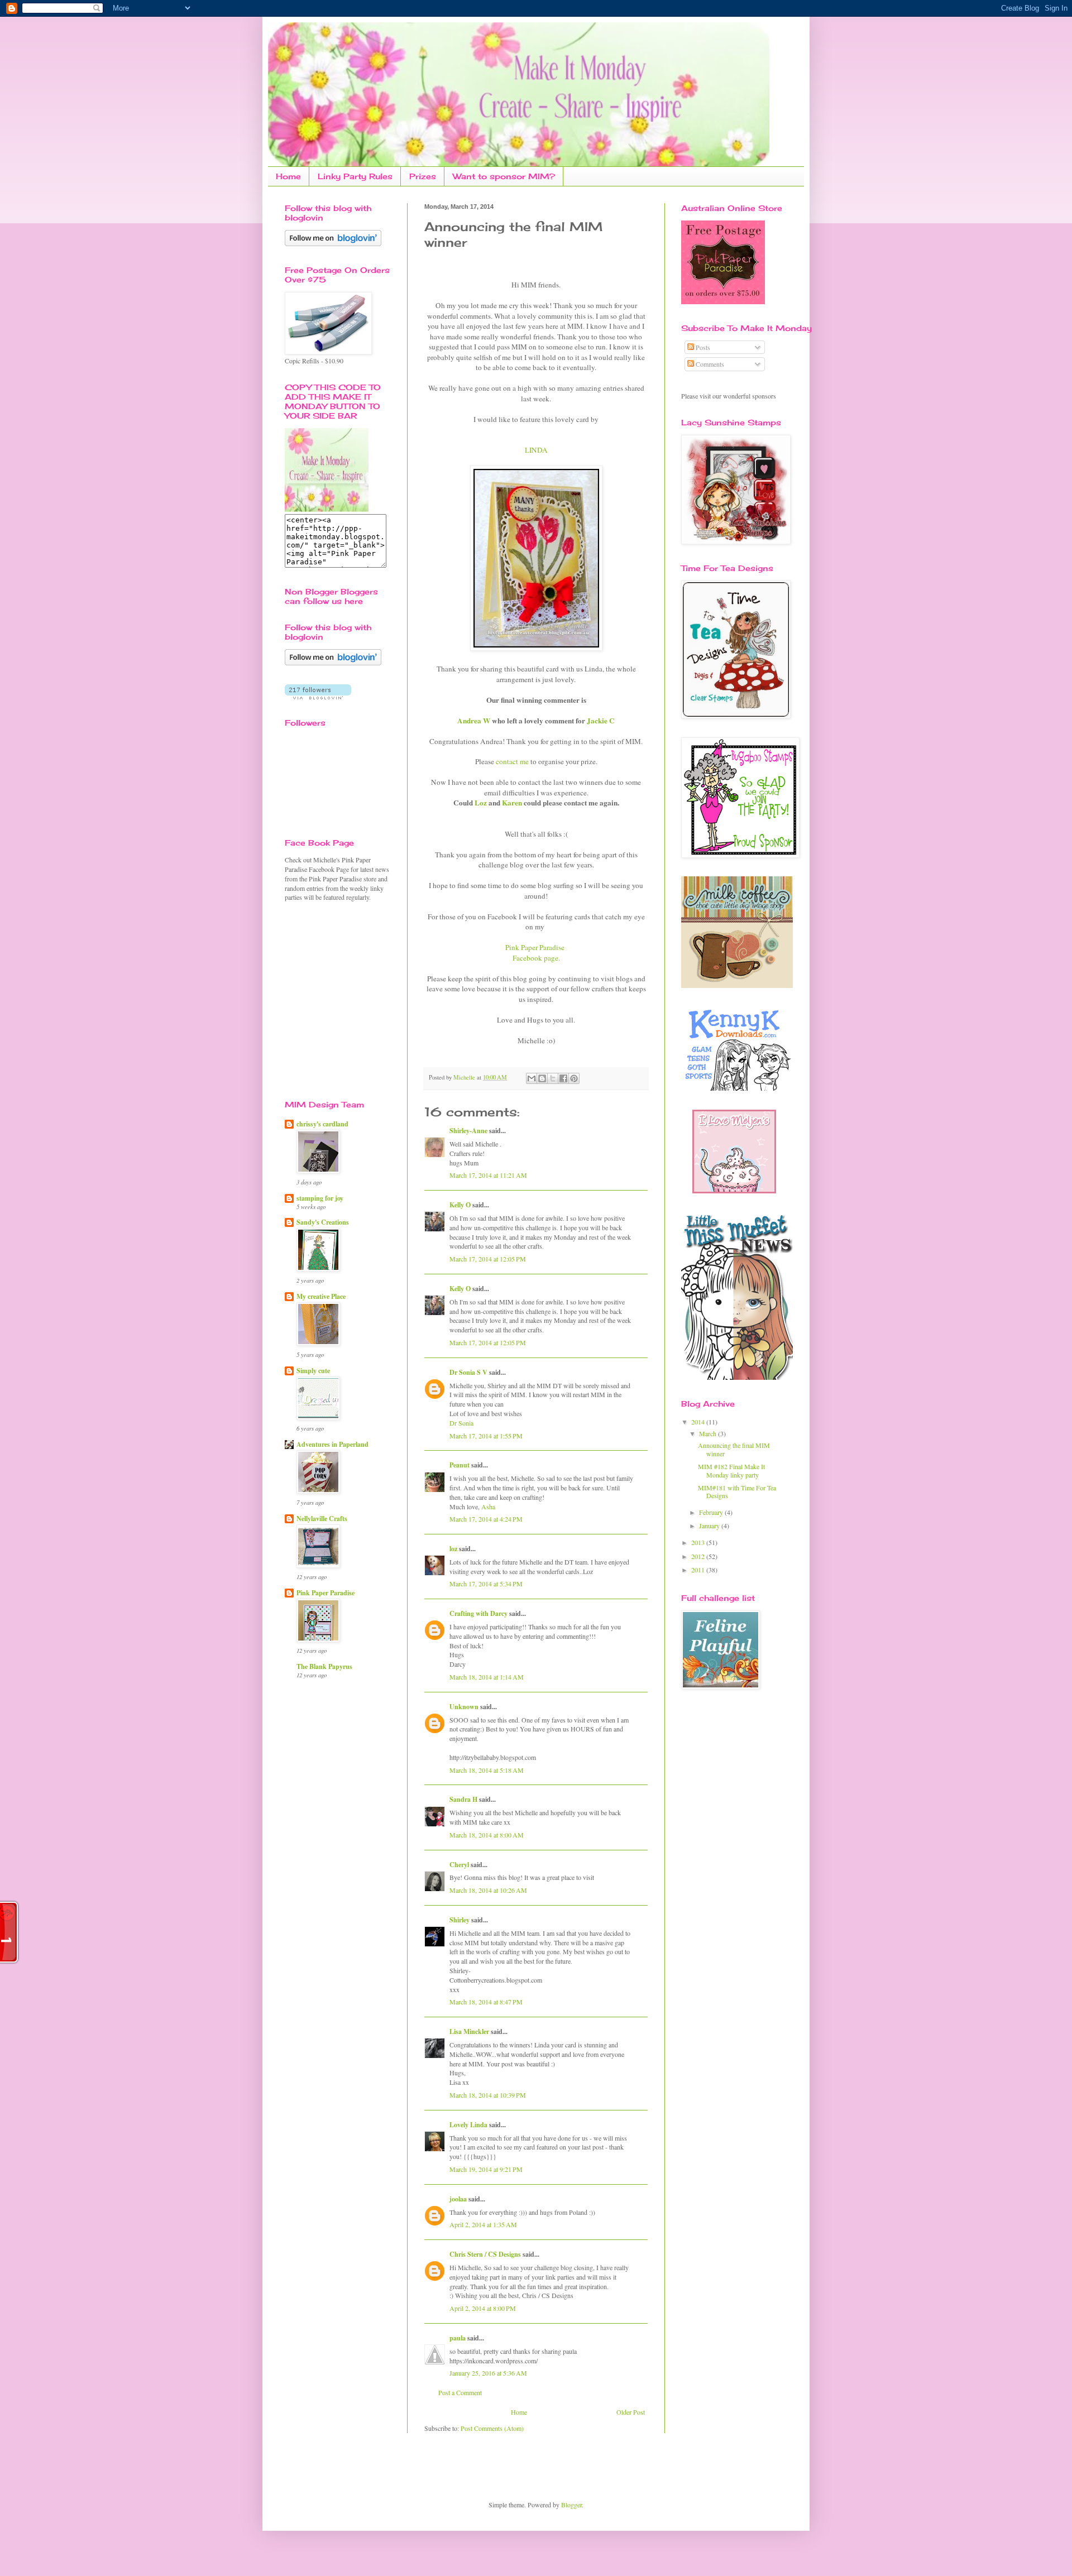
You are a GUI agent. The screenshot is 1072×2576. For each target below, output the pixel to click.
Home (288, 176)
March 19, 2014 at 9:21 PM (486, 2169)
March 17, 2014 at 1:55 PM (486, 1436)
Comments (709, 364)
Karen (513, 803)
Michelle (465, 1077)
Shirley (460, 1920)
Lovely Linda (468, 2125)
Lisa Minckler (469, 2031)
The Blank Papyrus (324, 1666)
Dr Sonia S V (468, 1372)
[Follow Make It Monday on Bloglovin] (333, 663)
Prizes (423, 176)
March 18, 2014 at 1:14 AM (487, 1677)
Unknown (464, 1707)
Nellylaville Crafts (322, 1519)
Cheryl (459, 1865)
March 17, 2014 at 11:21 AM (488, 1175)
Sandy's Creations (323, 1222)
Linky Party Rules (355, 176)
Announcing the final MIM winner (734, 1449)
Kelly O (460, 1205)
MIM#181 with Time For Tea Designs (737, 1491)
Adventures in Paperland (332, 1444)
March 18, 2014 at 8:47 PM (486, 2002)
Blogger (571, 2505)
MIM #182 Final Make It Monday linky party (731, 1470)
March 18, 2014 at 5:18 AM (487, 1770)
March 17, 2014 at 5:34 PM (486, 1584)
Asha (488, 1507)
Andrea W (475, 721)
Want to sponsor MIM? (504, 176)
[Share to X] (553, 1078)
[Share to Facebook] (563, 1078)
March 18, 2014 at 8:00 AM (487, 1835)
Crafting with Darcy (478, 1613)
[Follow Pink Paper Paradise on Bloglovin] (333, 243)
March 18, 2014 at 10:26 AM (488, 1890)
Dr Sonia (461, 1423)
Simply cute (313, 1371)
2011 (699, 1570)
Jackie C (601, 721)
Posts (702, 347)
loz (453, 1549)
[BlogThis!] (542, 1078)
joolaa (458, 2199)
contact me (512, 761)
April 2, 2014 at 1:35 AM (483, 2224)
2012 (699, 1556)
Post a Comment (460, 2392)
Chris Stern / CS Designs (485, 2254)
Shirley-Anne (468, 1131)
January (710, 1526)
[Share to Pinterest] (574, 1078)
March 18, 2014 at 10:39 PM (488, 2095)
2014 (699, 1422)
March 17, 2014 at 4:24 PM (486, 1519)
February (712, 1512)
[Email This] (532, 1078)
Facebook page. (536, 958)
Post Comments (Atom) (492, 2428)
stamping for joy (320, 1198)
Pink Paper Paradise (536, 947)
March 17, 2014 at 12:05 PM (488, 1259)
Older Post (631, 2412)
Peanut (460, 1465)
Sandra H (463, 1799)
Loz (481, 803)
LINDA (536, 450)
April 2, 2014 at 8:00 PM (483, 2308)
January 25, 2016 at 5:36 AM (488, 2373)
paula (458, 2338)
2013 (699, 1542)
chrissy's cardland (322, 1124)
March (709, 1433)
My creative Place (321, 1296)
